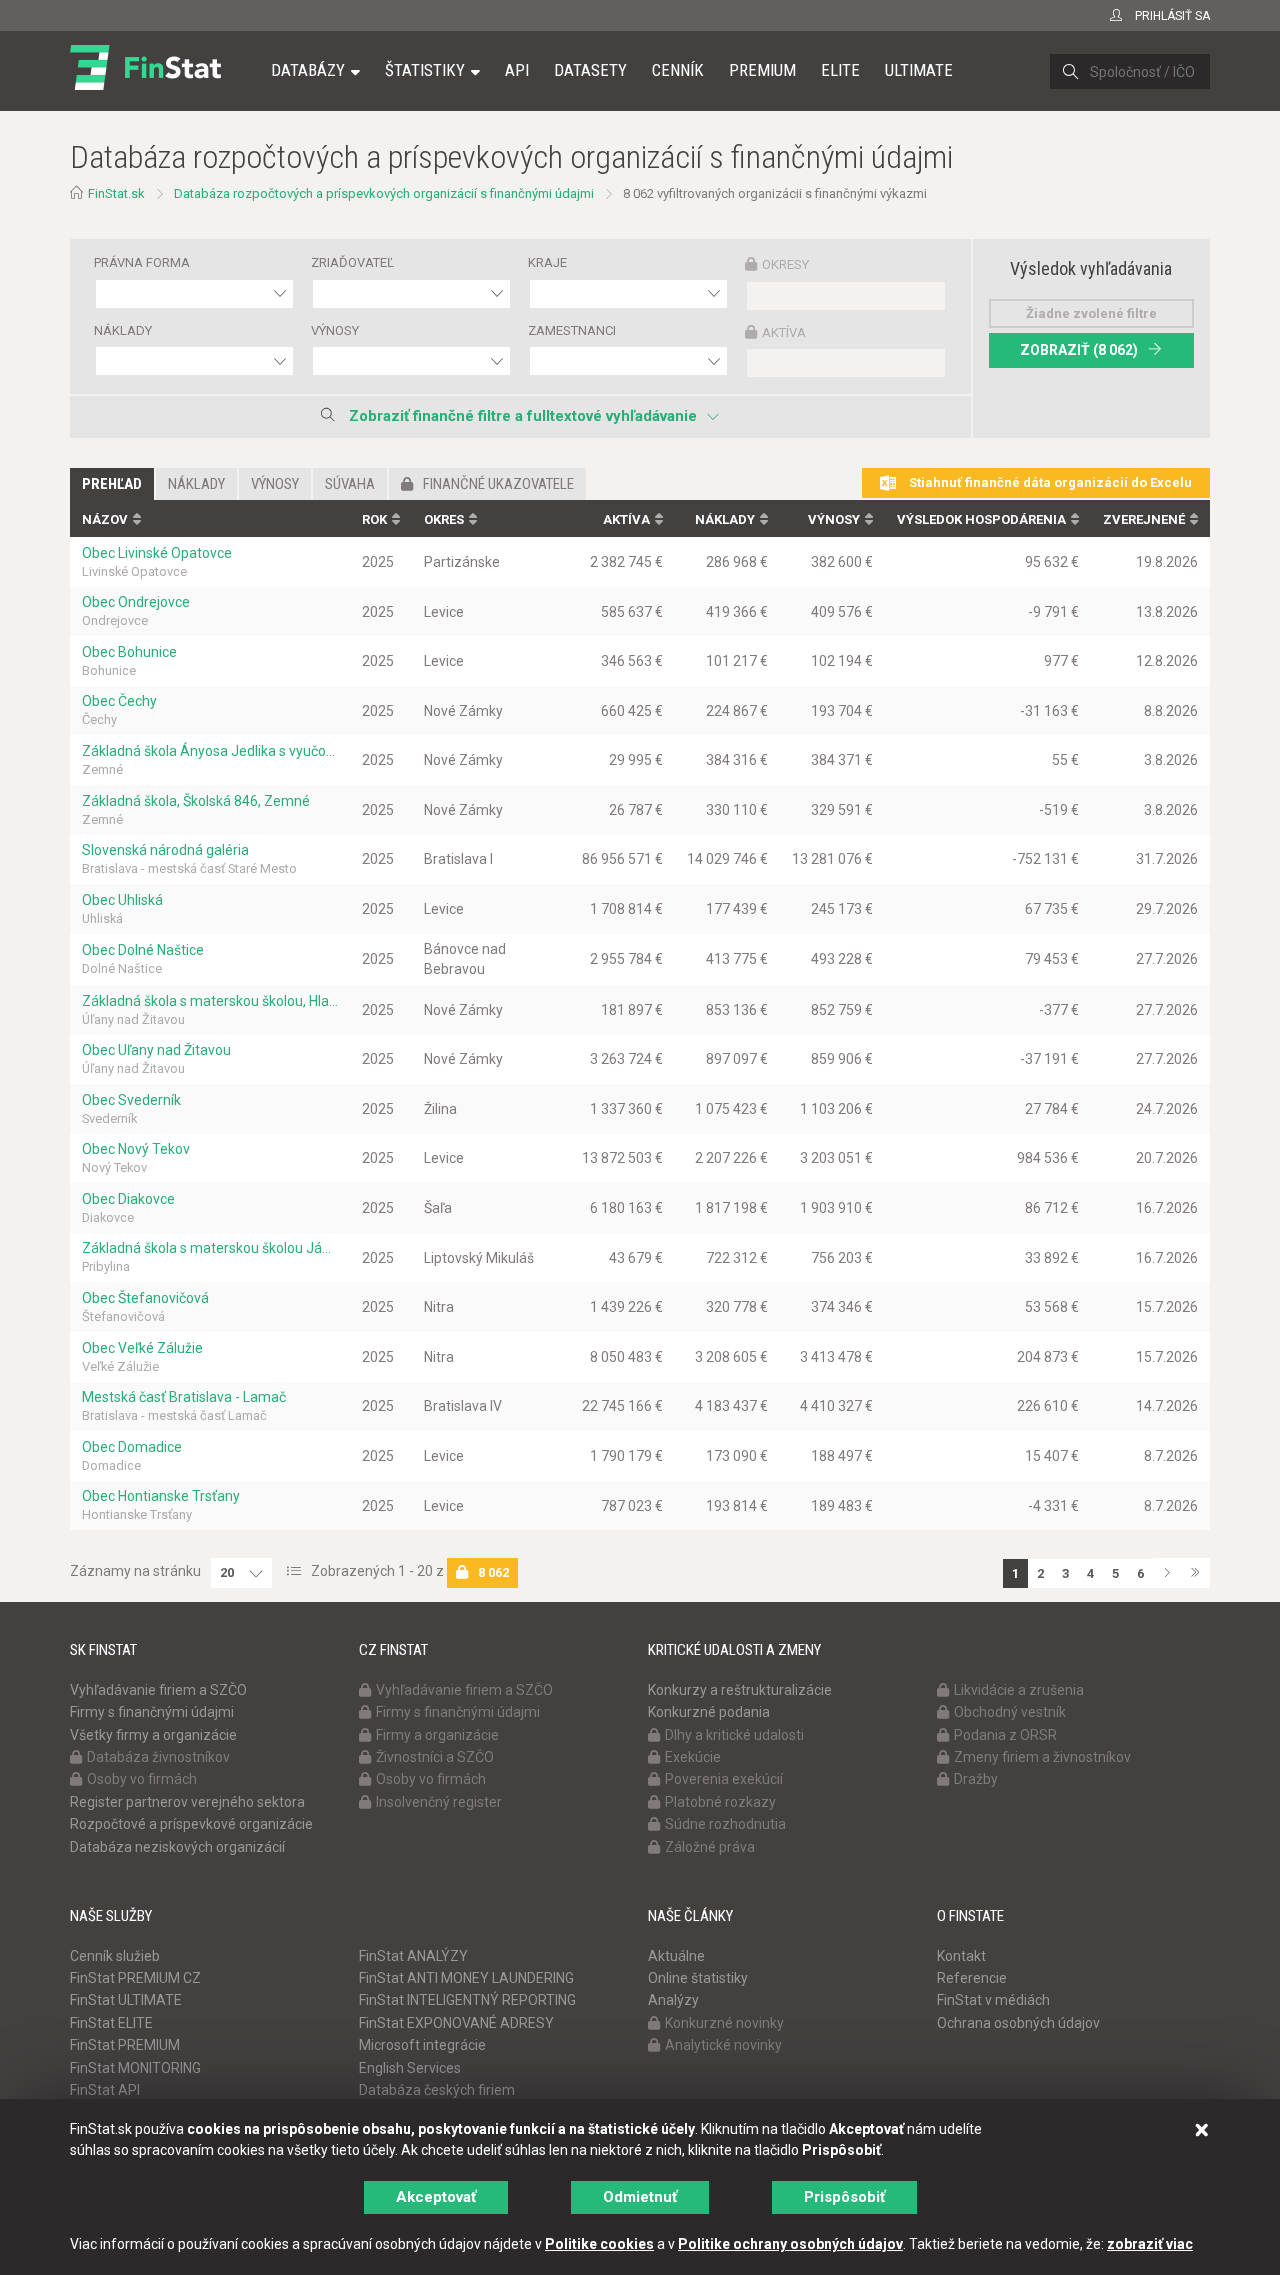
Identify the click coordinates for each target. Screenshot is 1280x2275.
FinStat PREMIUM (125, 2045)
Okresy (785, 264)
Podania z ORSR (1005, 1735)
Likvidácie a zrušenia (1019, 1690)
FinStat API (105, 2090)
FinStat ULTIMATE (126, 2000)
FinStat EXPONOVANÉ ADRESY (456, 2023)
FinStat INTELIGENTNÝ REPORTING (467, 2000)
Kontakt (961, 1956)
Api (517, 70)
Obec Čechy (119, 701)
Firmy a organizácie (437, 1735)
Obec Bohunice (129, 652)
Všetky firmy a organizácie (153, 1735)
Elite (840, 70)
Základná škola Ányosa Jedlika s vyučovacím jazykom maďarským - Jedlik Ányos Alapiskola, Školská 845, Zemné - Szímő (210, 751)
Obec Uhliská (122, 900)
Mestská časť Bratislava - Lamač (184, 1397)
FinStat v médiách (993, 2000)
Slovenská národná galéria (165, 850)
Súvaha (350, 484)
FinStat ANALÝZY (413, 1956)
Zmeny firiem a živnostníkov (1042, 1757)
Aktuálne (676, 1956)
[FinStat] (145, 84)
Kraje (547, 262)
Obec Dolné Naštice (143, 950)
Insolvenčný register (439, 1802)
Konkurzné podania (709, 1712)
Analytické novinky (723, 2045)
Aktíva (784, 332)
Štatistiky (425, 70)
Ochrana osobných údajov (1018, 2023)
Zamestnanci (572, 330)
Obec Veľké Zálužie (142, 1348)
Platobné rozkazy (720, 1802)
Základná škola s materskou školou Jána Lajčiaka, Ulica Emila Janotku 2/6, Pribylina (210, 1248)
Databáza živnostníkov (158, 1757)
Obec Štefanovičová (145, 1298)
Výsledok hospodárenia (981, 519)
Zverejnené (1144, 519)
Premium (762, 70)
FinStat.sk (116, 193)
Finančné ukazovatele (498, 484)
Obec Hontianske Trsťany (161, 1496)
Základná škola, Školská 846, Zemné (196, 801)
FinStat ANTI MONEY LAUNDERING (466, 1978)
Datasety (590, 70)
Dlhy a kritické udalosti (734, 1735)
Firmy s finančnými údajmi (152, 1712)
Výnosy (335, 330)
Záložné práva (710, 1847)
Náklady (123, 330)
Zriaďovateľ (352, 262)
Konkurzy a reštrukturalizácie (740, 1690)
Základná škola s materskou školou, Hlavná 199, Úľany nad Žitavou (210, 1001)
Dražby (976, 1779)
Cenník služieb (115, 1956)
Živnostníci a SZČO (435, 1757)
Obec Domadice (132, 1447)
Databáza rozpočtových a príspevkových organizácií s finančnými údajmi (384, 193)
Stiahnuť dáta (1049, 482)
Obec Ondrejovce (136, 602)
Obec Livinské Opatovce (157, 553)
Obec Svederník (131, 1100)
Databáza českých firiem (437, 2090)
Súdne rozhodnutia (725, 1824)
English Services (410, 2068)
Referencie (972, 1978)
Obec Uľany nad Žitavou (156, 1050)
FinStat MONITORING (135, 2068)
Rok (374, 519)
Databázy (308, 70)
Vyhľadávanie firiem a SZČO (158, 1690)
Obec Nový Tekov (136, 1149)
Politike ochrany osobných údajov (790, 2244)
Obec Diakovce (128, 1199)
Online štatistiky (698, 1978)
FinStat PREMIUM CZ (135, 1978)
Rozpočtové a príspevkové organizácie (191, 1824)
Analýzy (673, 2000)
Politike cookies (599, 2244)
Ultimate (919, 70)
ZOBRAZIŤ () (1079, 350)
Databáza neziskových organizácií (177, 1847)
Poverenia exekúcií (724, 1779)
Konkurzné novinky (724, 2023)
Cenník (678, 70)
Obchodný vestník (1010, 1712)
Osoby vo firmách (142, 1779)
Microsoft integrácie (422, 2045)
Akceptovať (436, 2197)
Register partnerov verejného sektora (187, 1802)
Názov (105, 519)
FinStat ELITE (111, 2023)
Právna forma (142, 262)
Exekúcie (693, 1757)
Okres (444, 519)
